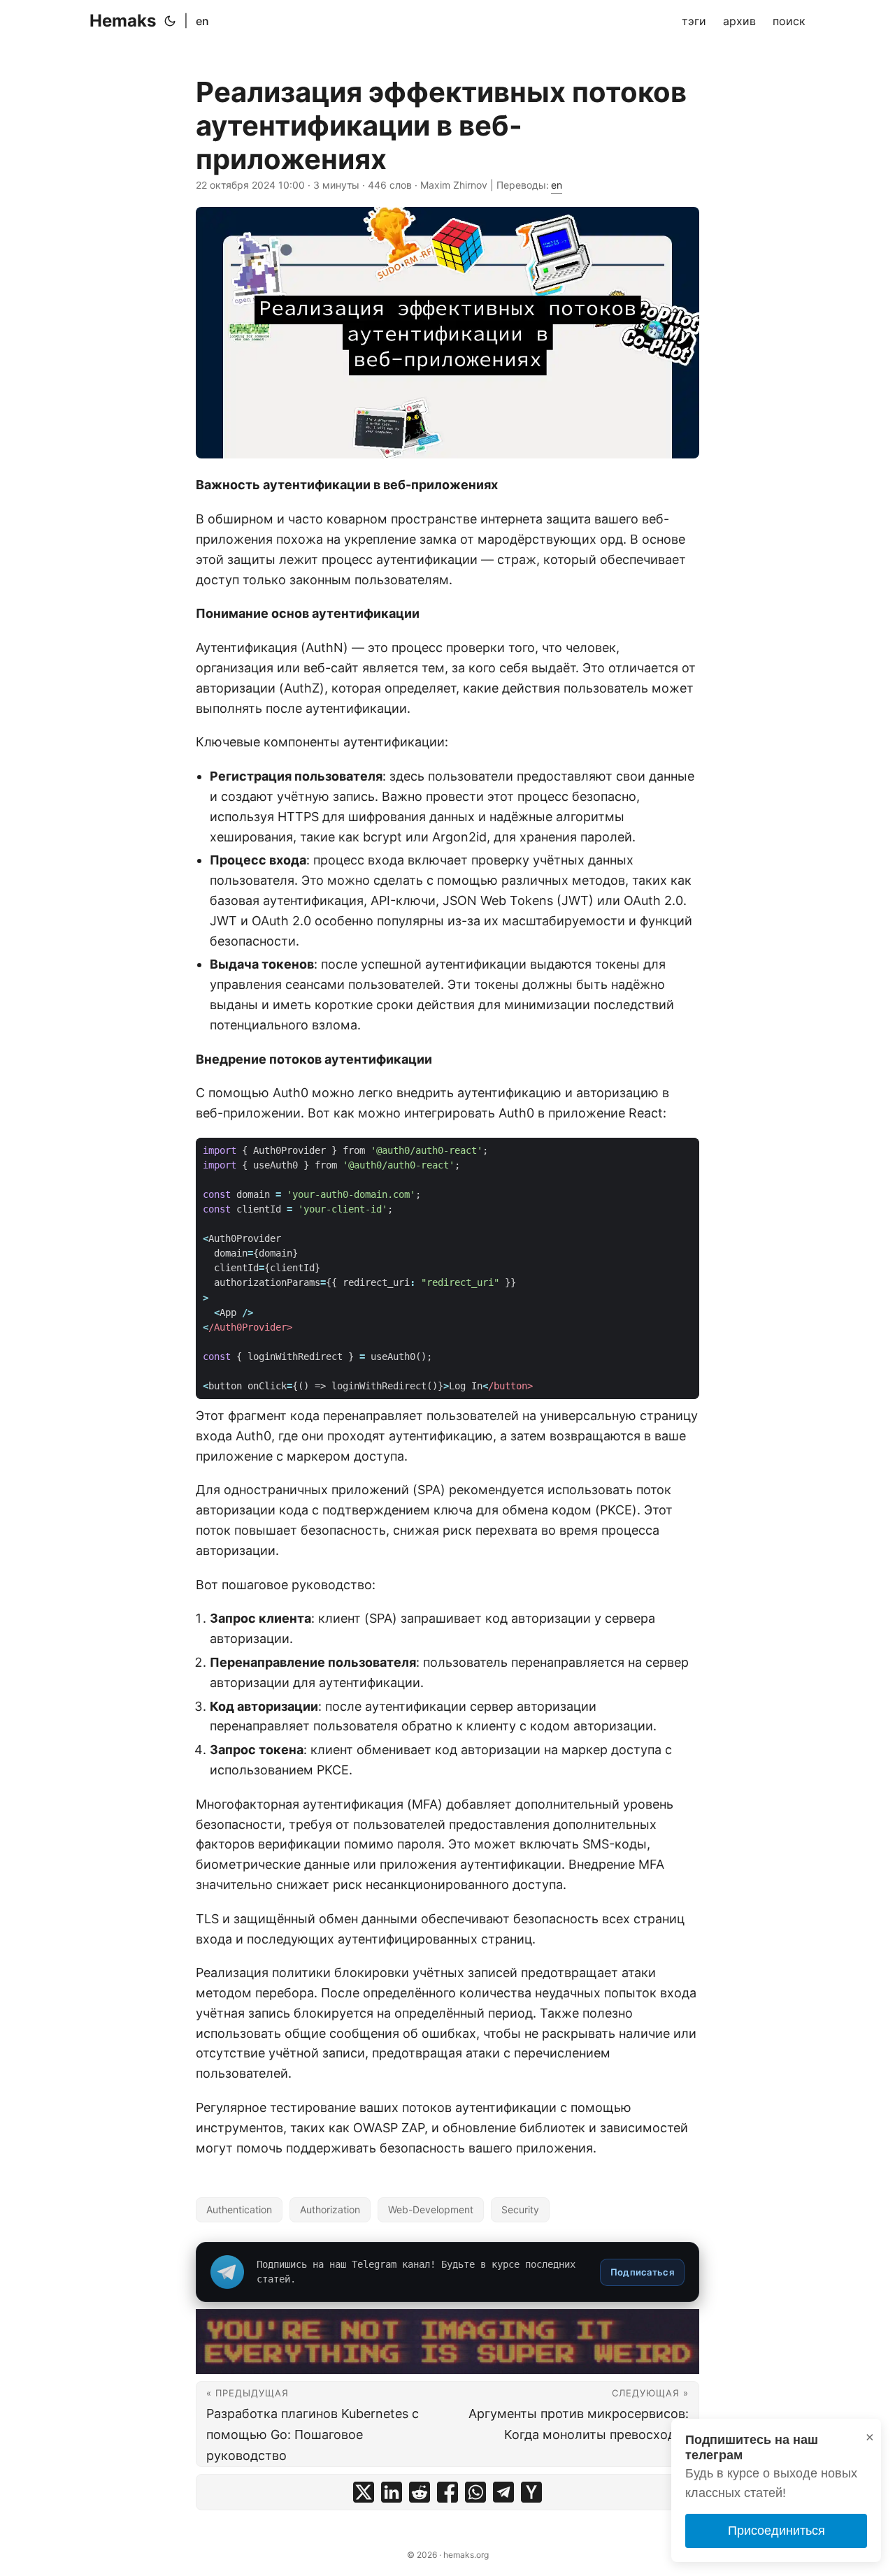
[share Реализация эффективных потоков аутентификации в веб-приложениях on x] (364, 2492)
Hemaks (123, 21)
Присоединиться (776, 2531)
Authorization (330, 2209)
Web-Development (431, 2209)
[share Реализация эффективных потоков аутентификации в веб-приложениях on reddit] (420, 2492)
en (202, 21)
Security (520, 2209)
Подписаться (642, 2272)
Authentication (239, 2209)
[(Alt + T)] (170, 21)
